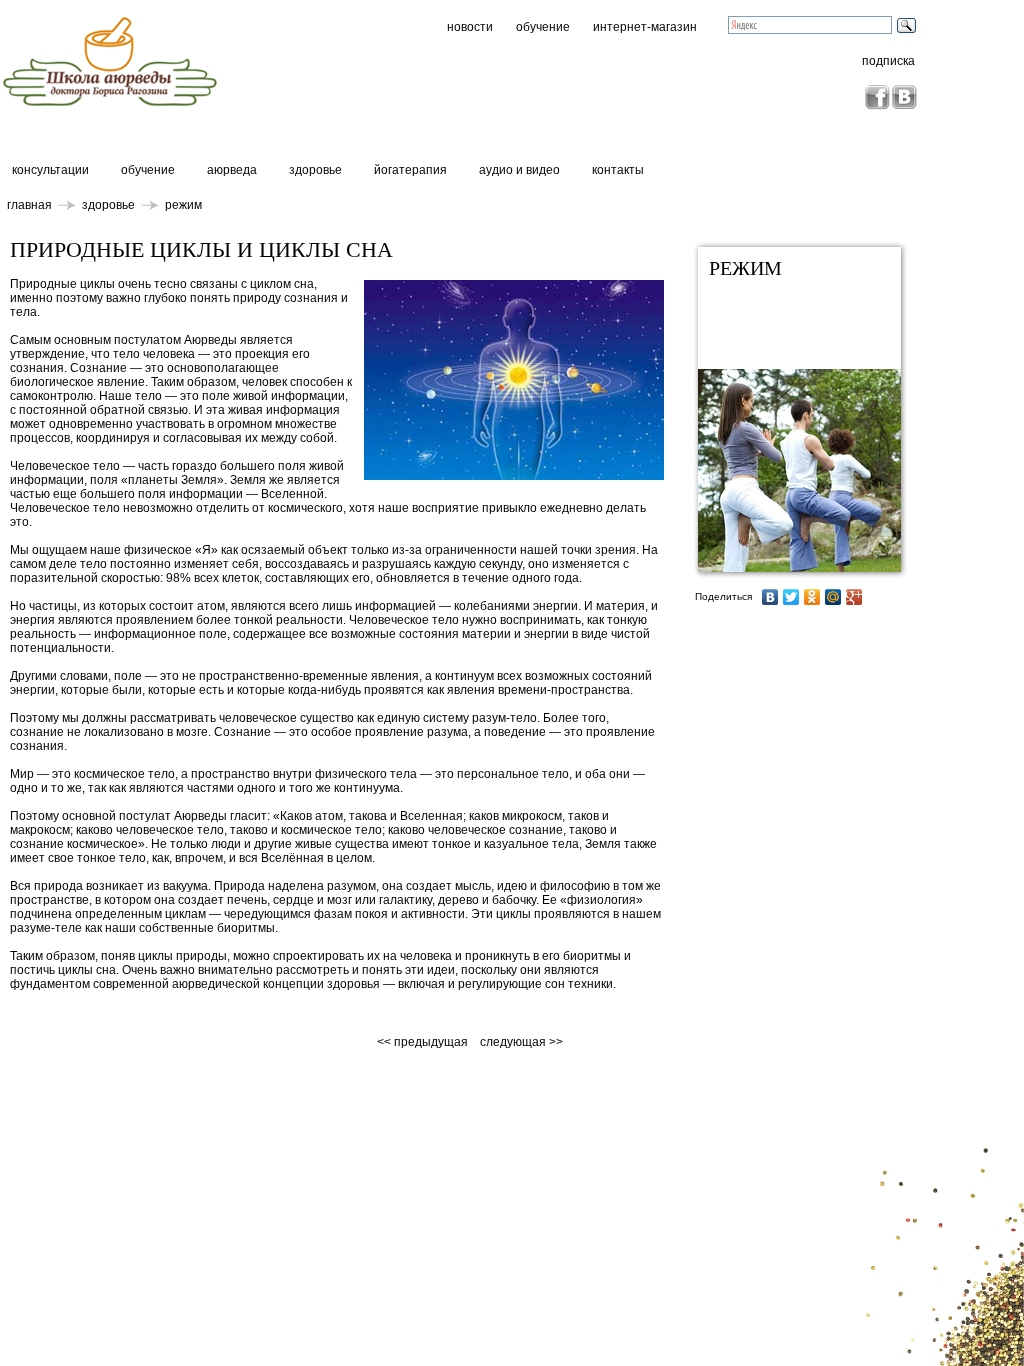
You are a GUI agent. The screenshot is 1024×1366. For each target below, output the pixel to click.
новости (470, 27)
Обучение (148, 170)
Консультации (50, 170)
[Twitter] (791, 597)
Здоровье (315, 170)
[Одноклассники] (812, 597)
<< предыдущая (424, 1042)
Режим (183, 205)
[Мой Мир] (833, 597)
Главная (29, 205)
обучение (543, 27)
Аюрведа (232, 170)
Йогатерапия (410, 170)
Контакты (618, 170)
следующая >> (521, 1042)
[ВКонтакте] (770, 597)
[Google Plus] (854, 597)
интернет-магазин (645, 27)
